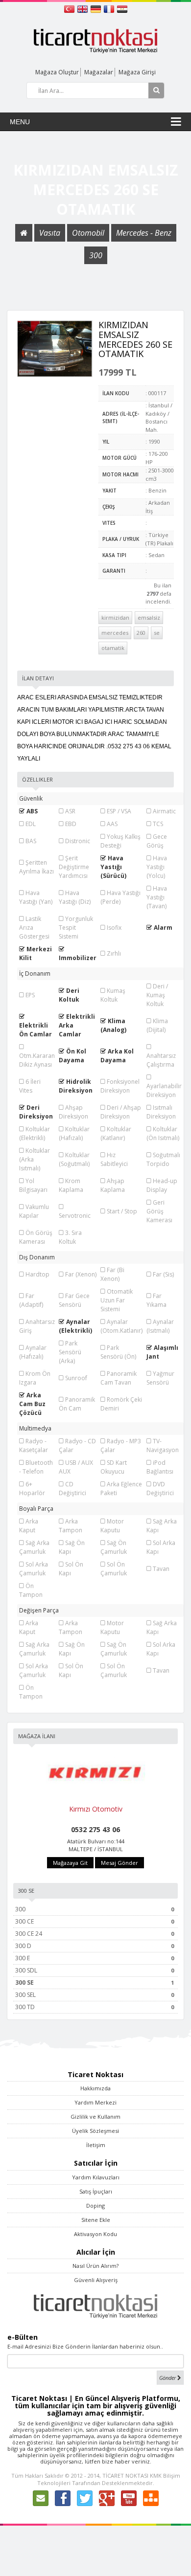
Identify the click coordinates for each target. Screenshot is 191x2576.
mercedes (115, 633)
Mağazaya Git (70, 1863)
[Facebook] (63, 2498)
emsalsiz (149, 617)
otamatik (113, 648)
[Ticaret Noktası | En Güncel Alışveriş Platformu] (95, 40)
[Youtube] (129, 2498)
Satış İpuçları (96, 2191)
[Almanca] (97, 8)
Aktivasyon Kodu (95, 2234)
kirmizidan (115, 617)
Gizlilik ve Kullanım (95, 2117)
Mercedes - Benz (144, 233)
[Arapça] (122, 8)
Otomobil (88, 233)
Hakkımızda (95, 2088)
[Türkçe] (70, 8)
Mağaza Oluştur (57, 72)
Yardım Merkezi (95, 2102)
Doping (95, 2206)
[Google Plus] (107, 2498)
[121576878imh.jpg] (55, 349)
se (157, 633)
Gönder (168, 2378)
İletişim (96, 2145)
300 (96, 255)
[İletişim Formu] (41, 2498)
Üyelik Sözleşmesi (95, 2131)
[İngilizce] (84, 8)
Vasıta (50, 233)
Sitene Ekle (96, 2220)
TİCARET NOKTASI (125, 2475)
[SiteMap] (151, 2498)
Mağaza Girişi (137, 72)
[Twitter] (85, 2498)
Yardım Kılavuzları (96, 2177)
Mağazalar (99, 72)
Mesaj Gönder (119, 1863)
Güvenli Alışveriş (96, 2280)
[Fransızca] (110, 8)
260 (141, 633)
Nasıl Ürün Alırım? (95, 2266)
